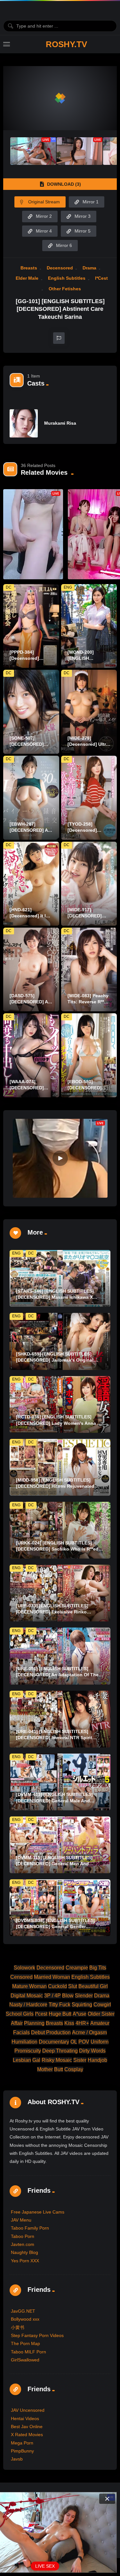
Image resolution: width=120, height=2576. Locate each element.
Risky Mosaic (57, 2060)
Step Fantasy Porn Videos (37, 2335)
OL (74, 2042)
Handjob (97, 2060)
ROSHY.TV (66, 44)
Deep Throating (60, 2051)
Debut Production (51, 2032)
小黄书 (18, 2327)
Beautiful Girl (93, 1986)
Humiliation (24, 2042)
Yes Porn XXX (25, 2261)
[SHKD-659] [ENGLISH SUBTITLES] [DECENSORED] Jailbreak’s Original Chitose (55, 1360)
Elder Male (27, 278)
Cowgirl (102, 2005)
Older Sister (101, 2014)
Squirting (82, 2005)
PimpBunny (22, 2451)
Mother (45, 2069)
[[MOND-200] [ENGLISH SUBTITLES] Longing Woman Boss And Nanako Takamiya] (89, 626)
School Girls (20, 2014)
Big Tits (98, 1968)
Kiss (69, 2023)
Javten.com (23, 2244)
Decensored (60, 268)
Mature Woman (29, 1986)
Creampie (77, 1968)
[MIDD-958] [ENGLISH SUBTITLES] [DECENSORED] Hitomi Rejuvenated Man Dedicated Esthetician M (55, 1486)
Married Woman (52, 1977)
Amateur (100, 2023)
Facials (21, 2032)
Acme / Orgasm (89, 2032)
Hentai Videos (25, 2419)
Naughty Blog (24, 2252)
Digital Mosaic (27, 1996)
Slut (73, 1986)
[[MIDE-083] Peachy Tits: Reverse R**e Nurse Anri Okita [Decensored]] (89, 970)
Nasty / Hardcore (28, 2005)
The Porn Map (25, 2343)
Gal (36, 2060)
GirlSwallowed (25, 2360)
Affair (17, 2023)
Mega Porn (22, 2443)
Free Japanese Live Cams (38, 2212)
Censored (21, 1977)
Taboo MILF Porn (28, 2352)
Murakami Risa (60, 423)
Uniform (100, 2042)
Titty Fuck (60, 2005)
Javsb (17, 2459)
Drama (89, 268)
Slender (84, 1996)
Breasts (29, 268)
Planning (34, 2023)
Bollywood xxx (25, 2319)
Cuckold (57, 1986)
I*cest (101, 278)
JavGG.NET (23, 2311)
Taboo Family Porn (30, 2228)
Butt (59, 2069)
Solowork (24, 1968)
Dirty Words (92, 2051)
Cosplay (74, 2069)
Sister (80, 2060)
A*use (80, 2014)
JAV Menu (21, 2220)
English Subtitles (67, 278)
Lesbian (22, 2060)
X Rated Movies (27, 2435)
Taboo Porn (23, 2236)
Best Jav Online (27, 2427)
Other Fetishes (65, 289)
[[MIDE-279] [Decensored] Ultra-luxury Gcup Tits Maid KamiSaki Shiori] (89, 712)
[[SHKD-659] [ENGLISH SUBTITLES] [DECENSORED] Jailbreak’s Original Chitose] (60, 1341)
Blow (68, 1996)
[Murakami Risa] (24, 423)
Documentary (54, 2042)
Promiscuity (28, 2051)
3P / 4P (52, 1996)
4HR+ (82, 2023)
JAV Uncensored (28, 2410)
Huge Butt (60, 2014)
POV (84, 2042)
